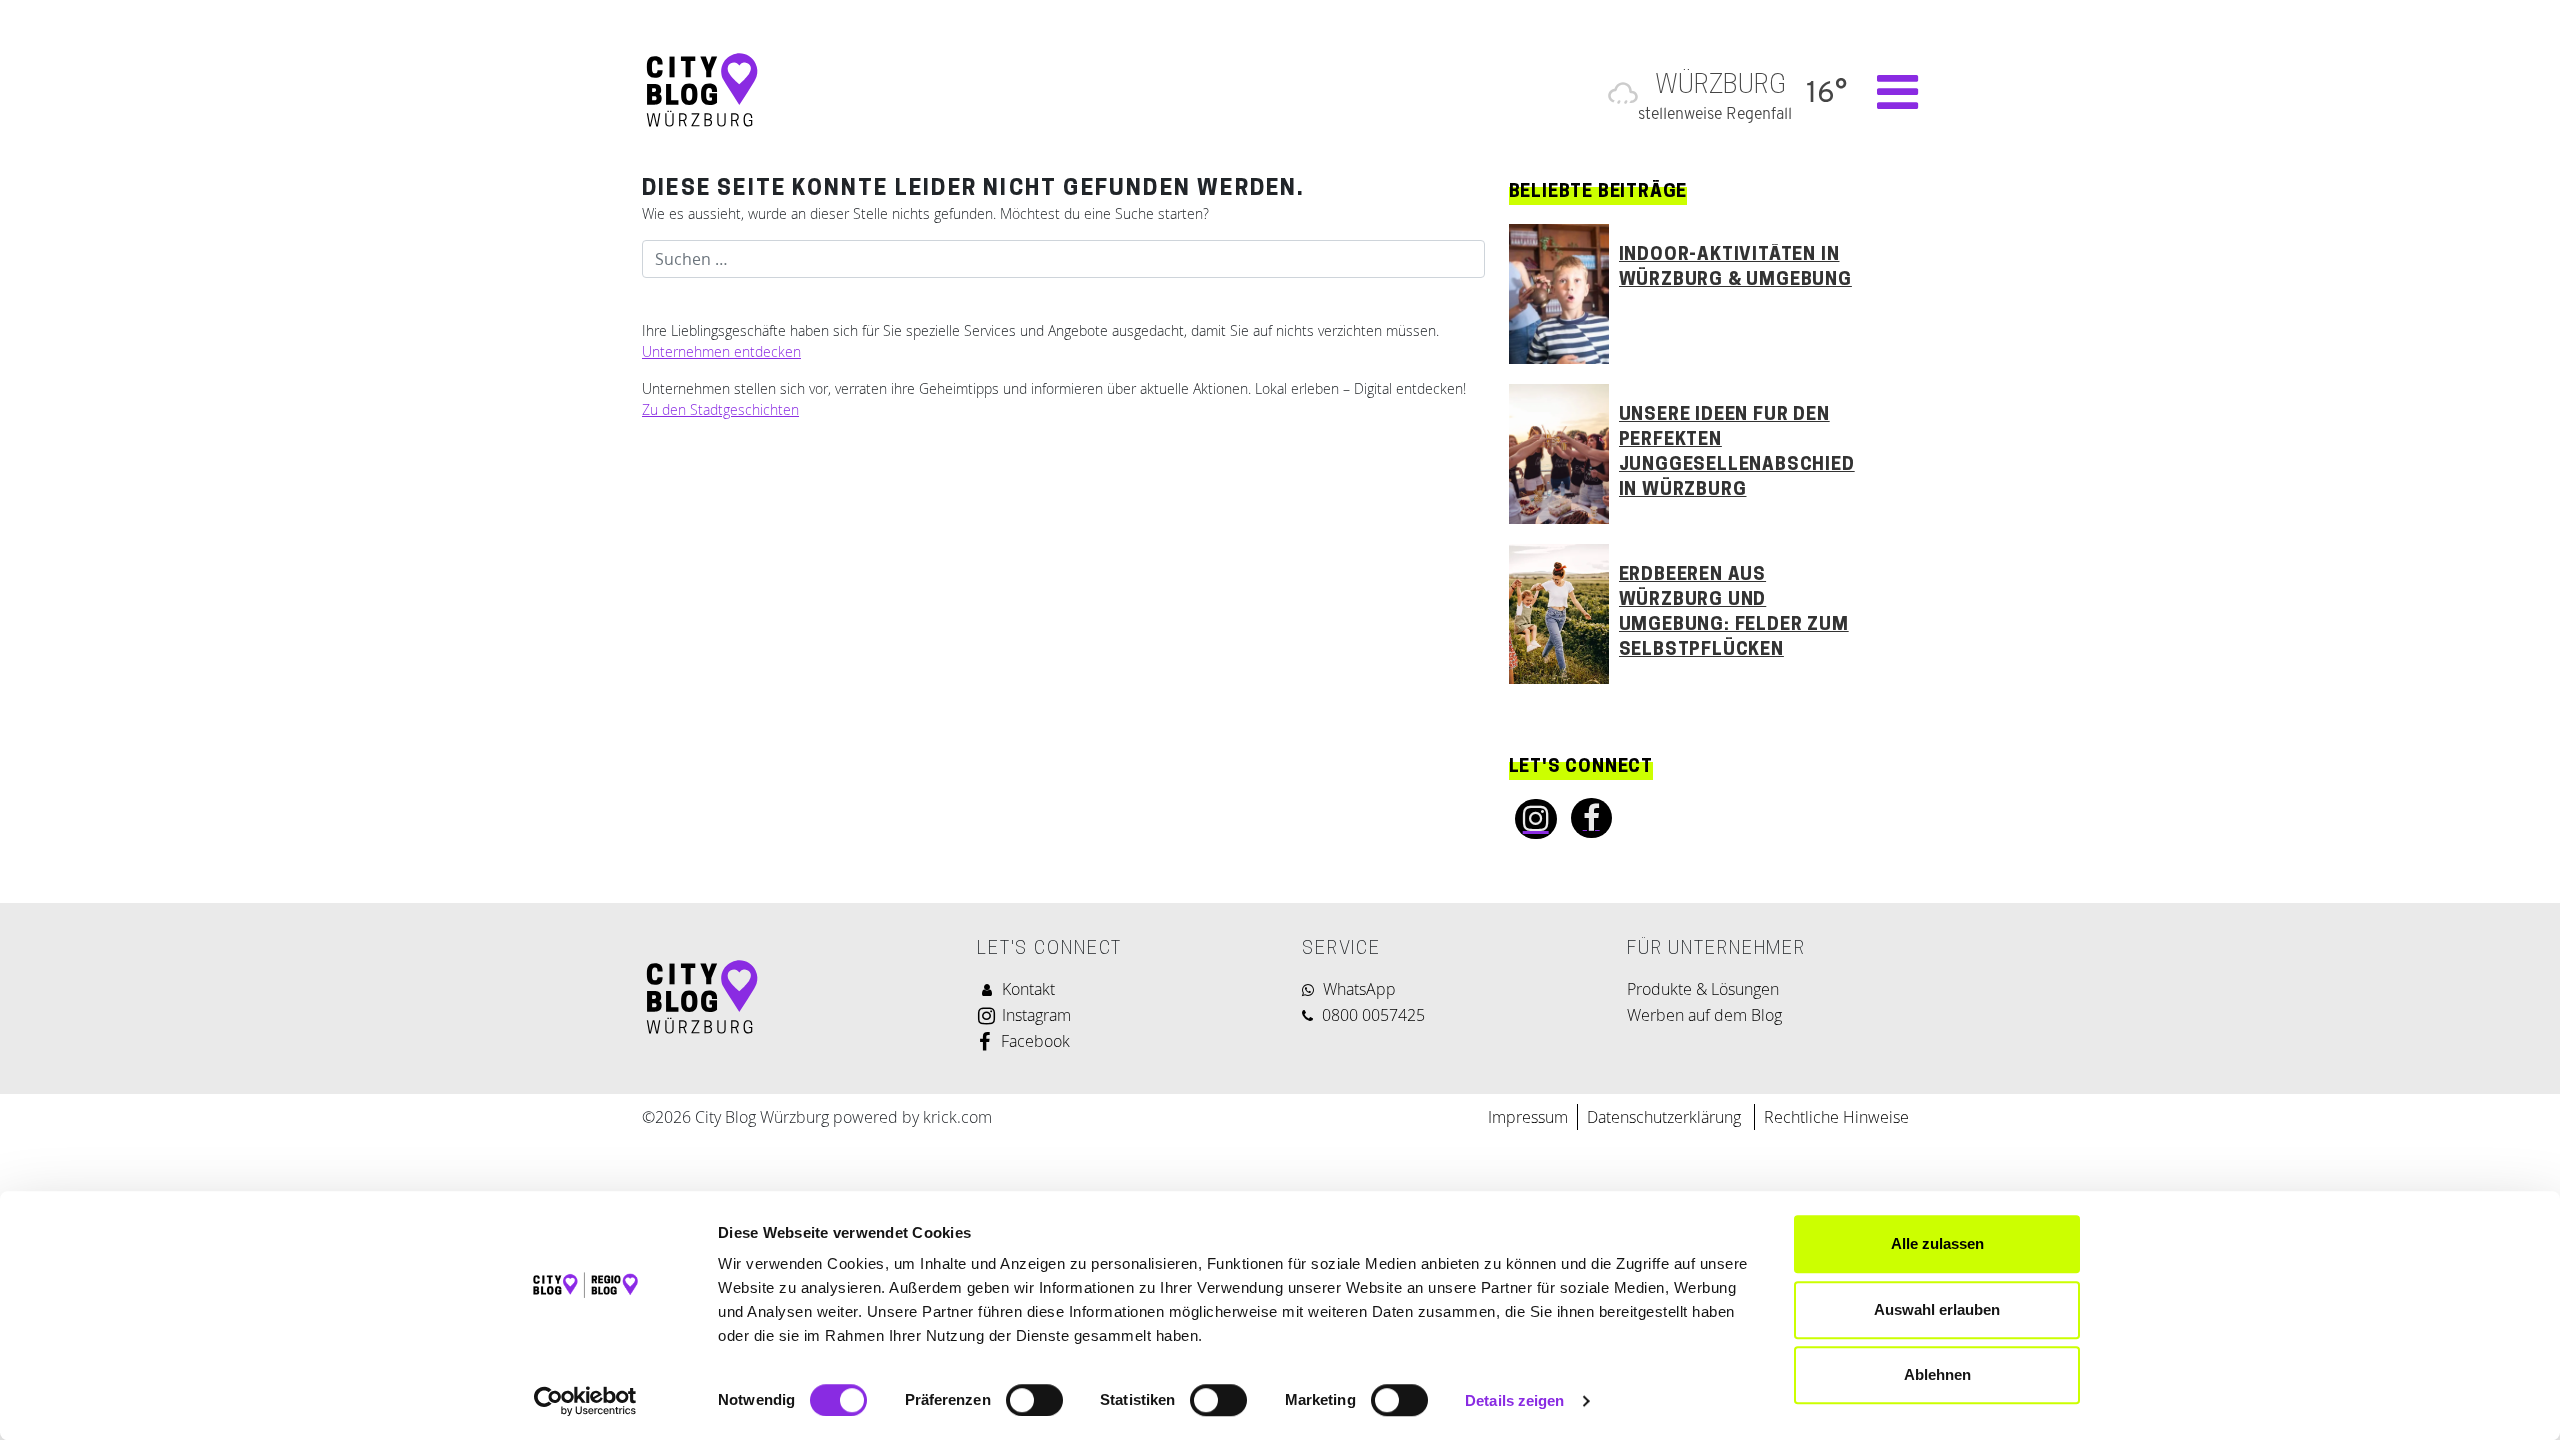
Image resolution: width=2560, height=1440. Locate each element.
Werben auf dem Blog (1704, 1015)
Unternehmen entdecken (721, 351)
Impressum (1528, 1117)
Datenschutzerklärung (1666, 1117)
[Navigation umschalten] (1887, 92)
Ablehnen (1937, 1374)
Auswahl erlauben (1937, 1309)
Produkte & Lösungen (1703, 989)
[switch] (1034, 1400)
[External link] (1530, 819)
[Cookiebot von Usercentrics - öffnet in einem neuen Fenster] (585, 1401)
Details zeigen (1514, 1400)
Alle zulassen (1937, 1243)
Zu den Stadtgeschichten (720, 409)
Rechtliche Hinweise (1836, 1117)
